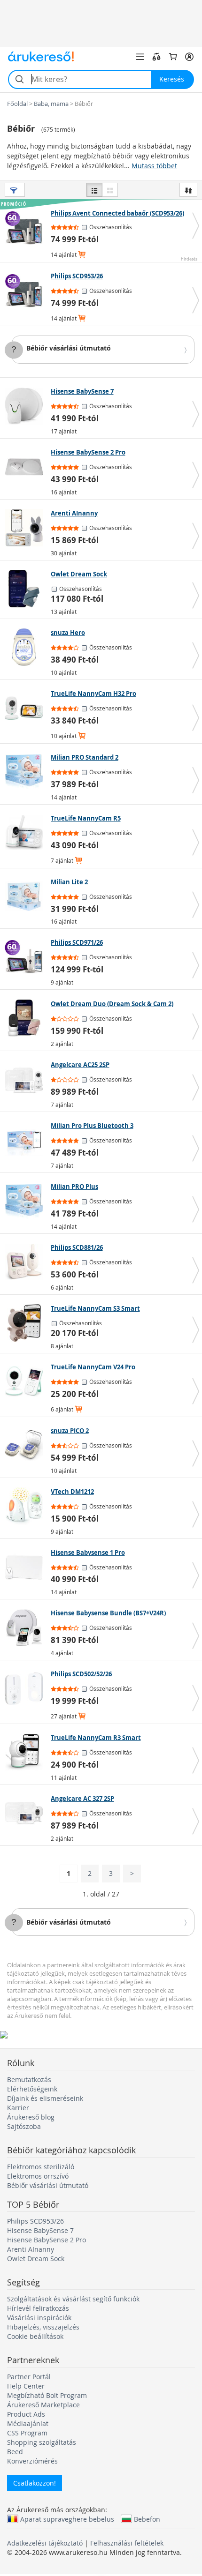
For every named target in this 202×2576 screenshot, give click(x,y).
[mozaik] (110, 190)
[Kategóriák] (140, 57)
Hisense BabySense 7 (40, 2230)
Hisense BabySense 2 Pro (47, 2240)
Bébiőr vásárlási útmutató (69, 348)
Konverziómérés (32, 2461)
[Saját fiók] (189, 57)
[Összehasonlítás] (156, 57)
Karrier (18, 2108)
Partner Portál (29, 2377)
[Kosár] (173, 57)
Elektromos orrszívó (38, 2176)
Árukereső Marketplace (43, 2405)
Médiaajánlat (28, 2423)
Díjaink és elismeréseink (45, 2098)
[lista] (94, 190)
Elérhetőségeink (32, 2089)
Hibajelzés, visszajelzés (43, 2327)
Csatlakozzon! (35, 2483)
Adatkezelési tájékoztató (45, 2543)
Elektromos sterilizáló (41, 2167)
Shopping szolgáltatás (42, 2442)
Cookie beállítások (35, 2336)
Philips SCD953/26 (35, 2221)
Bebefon (147, 2519)
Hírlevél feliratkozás (38, 2308)
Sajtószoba (24, 2126)
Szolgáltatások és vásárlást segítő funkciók (73, 2299)
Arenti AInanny (31, 2249)
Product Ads (26, 2414)
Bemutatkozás (29, 2079)
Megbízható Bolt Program (47, 2395)
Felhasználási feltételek (127, 2543)
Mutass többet (154, 166)
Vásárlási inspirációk (39, 2318)
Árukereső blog (31, 2117)
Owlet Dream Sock (36, 2259)
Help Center (26, 2386)
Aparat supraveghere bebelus (67, 2519)
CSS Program (27, 2433)
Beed (15, 2452)
